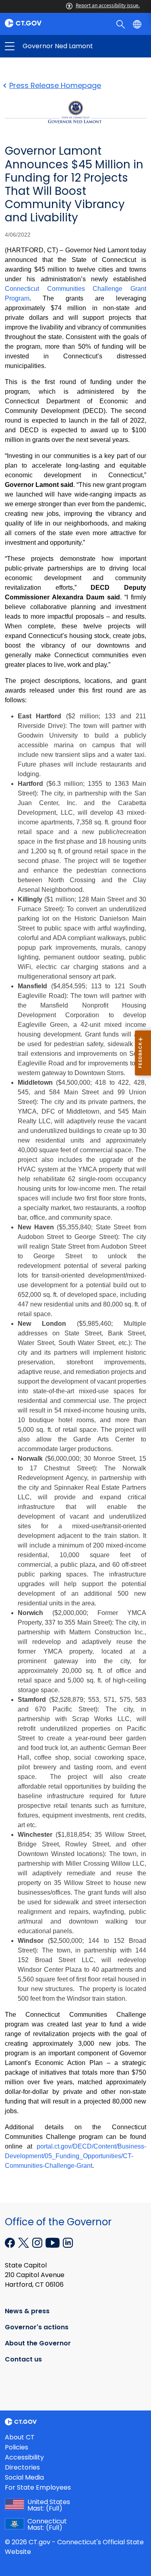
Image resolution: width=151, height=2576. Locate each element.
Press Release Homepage (55, 85)
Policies (17, 2447)
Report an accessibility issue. (108, 5)
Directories (22, 2467)
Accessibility (24, 2457)
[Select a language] (138, 24)
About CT (20, 2437)
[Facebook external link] (11, 2242)
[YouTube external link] (53, 2242)
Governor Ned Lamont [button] (43, 46)
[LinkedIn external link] (68, 2242)
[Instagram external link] (38, 2242)
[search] (121, 24)
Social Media (24, 2477)
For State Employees (38, 2487)
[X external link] (24, 2242)
